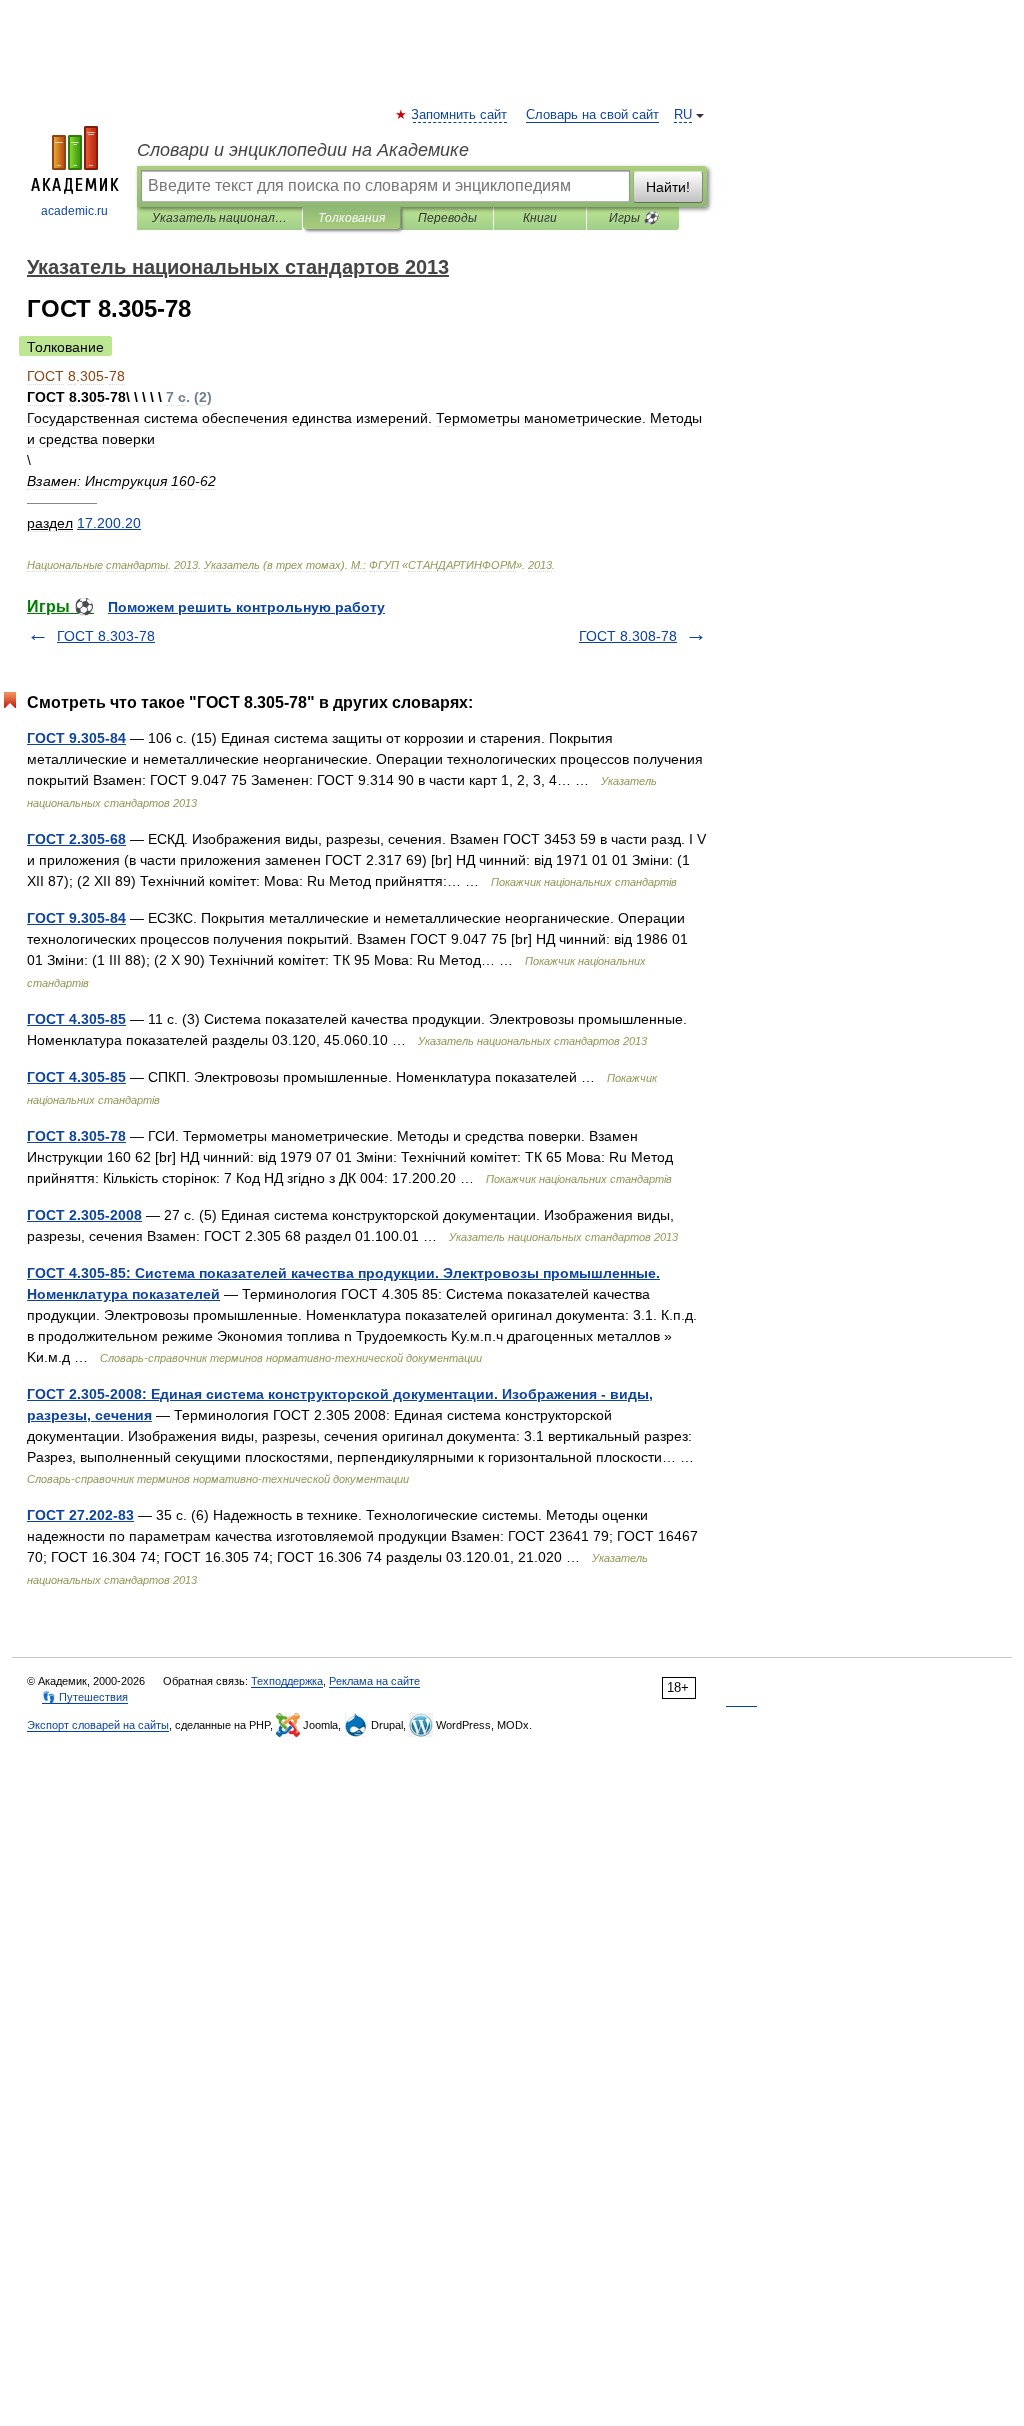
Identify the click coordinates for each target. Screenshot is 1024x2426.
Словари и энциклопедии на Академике (303, 150)
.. (109, 523)
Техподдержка (287, 1681)
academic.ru (74, 211)
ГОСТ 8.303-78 (106, 636)
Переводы (447, 218)
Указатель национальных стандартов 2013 (219, 218)
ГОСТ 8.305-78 (76, 1136)
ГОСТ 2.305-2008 (84, 1215)
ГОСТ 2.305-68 (76, 839)
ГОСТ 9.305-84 (76, 738)
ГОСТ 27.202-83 (80, 1515)
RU (683, 115)
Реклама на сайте (374, 1681)
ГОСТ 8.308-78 (628, 636)
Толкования (351, 218)
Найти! (668, 187)
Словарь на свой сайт (592, 115)
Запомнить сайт (460, 115)
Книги (540, 218)
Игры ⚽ (633, 218)
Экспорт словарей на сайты (98, 1725)
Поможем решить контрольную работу (246, 607)
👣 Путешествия (85, 1697)
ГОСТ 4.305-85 (76, 1019)
